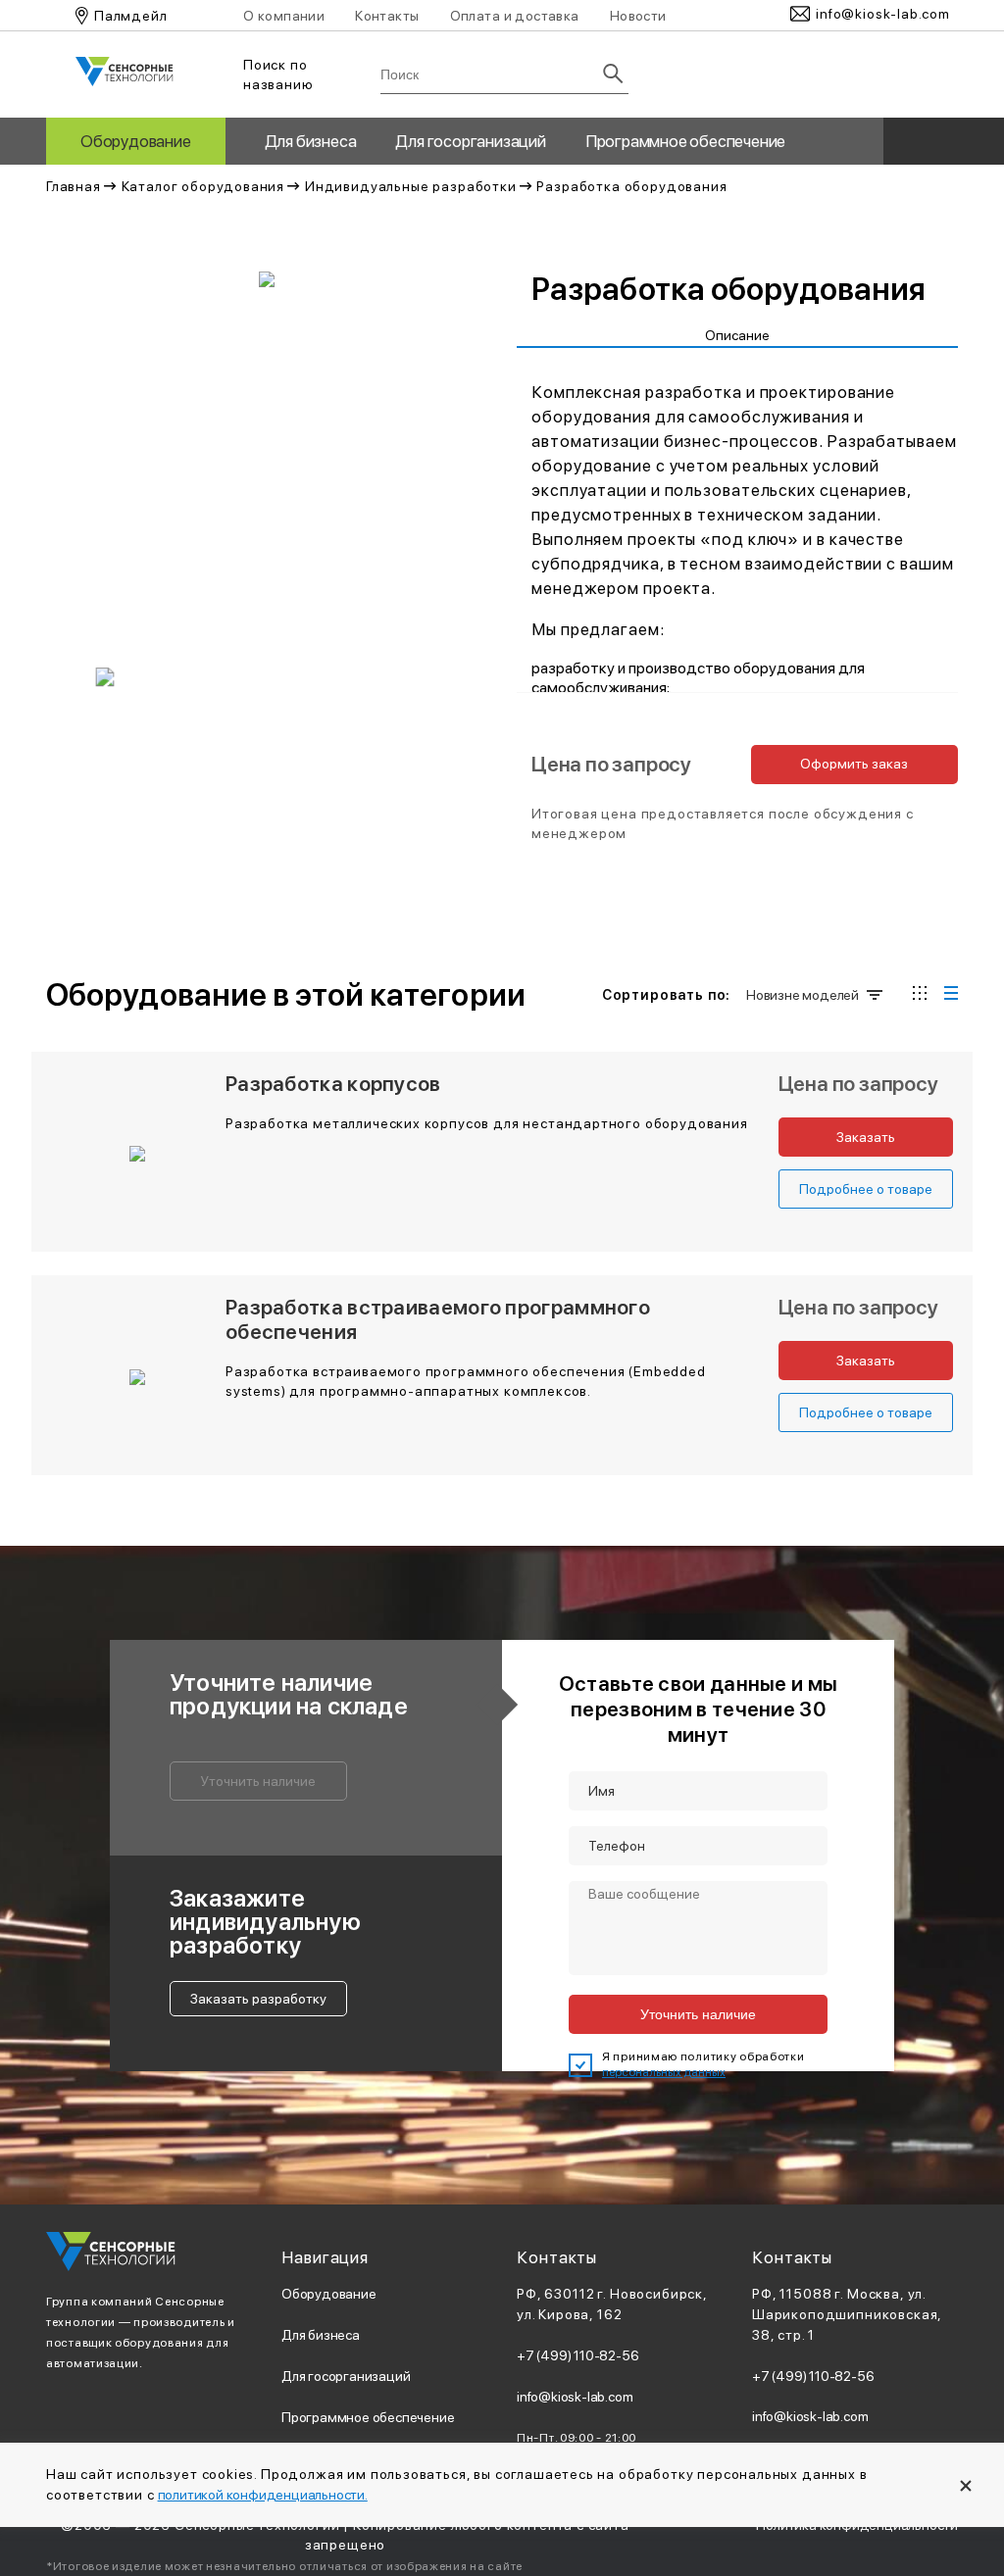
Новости (638, 16)
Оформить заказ (854, 764)
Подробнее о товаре (866, 1189)
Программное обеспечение (685, 141)
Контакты (387, 16)
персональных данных (664, 2072)
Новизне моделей (801, 995)
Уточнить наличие (258, 1781)
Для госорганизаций (470, 141)
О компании (284, 16)
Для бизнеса (311, 141)
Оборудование (136, 141)
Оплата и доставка (515, 16)
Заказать (866, 1137)
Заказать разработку (258, 1999)
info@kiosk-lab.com (575, 2397)
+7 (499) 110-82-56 (577, 2355)
